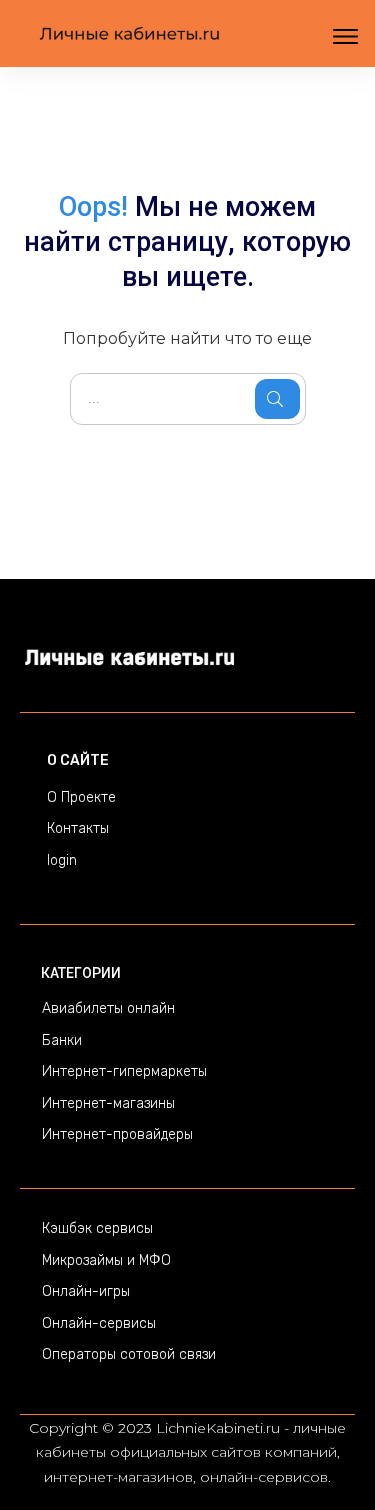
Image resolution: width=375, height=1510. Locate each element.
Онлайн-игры (86, 1291)
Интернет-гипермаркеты (124, 1071)
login (62, 860)
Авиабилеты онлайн (108, 1008)
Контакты (78, 828)
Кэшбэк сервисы (97, 1228)
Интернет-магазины (108, 1103)
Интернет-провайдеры (117, 1134)
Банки (62, 1040)
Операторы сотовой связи (129, 1354)
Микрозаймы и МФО (106, 1260)
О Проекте (81, 797)
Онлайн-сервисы (99, 1323)
